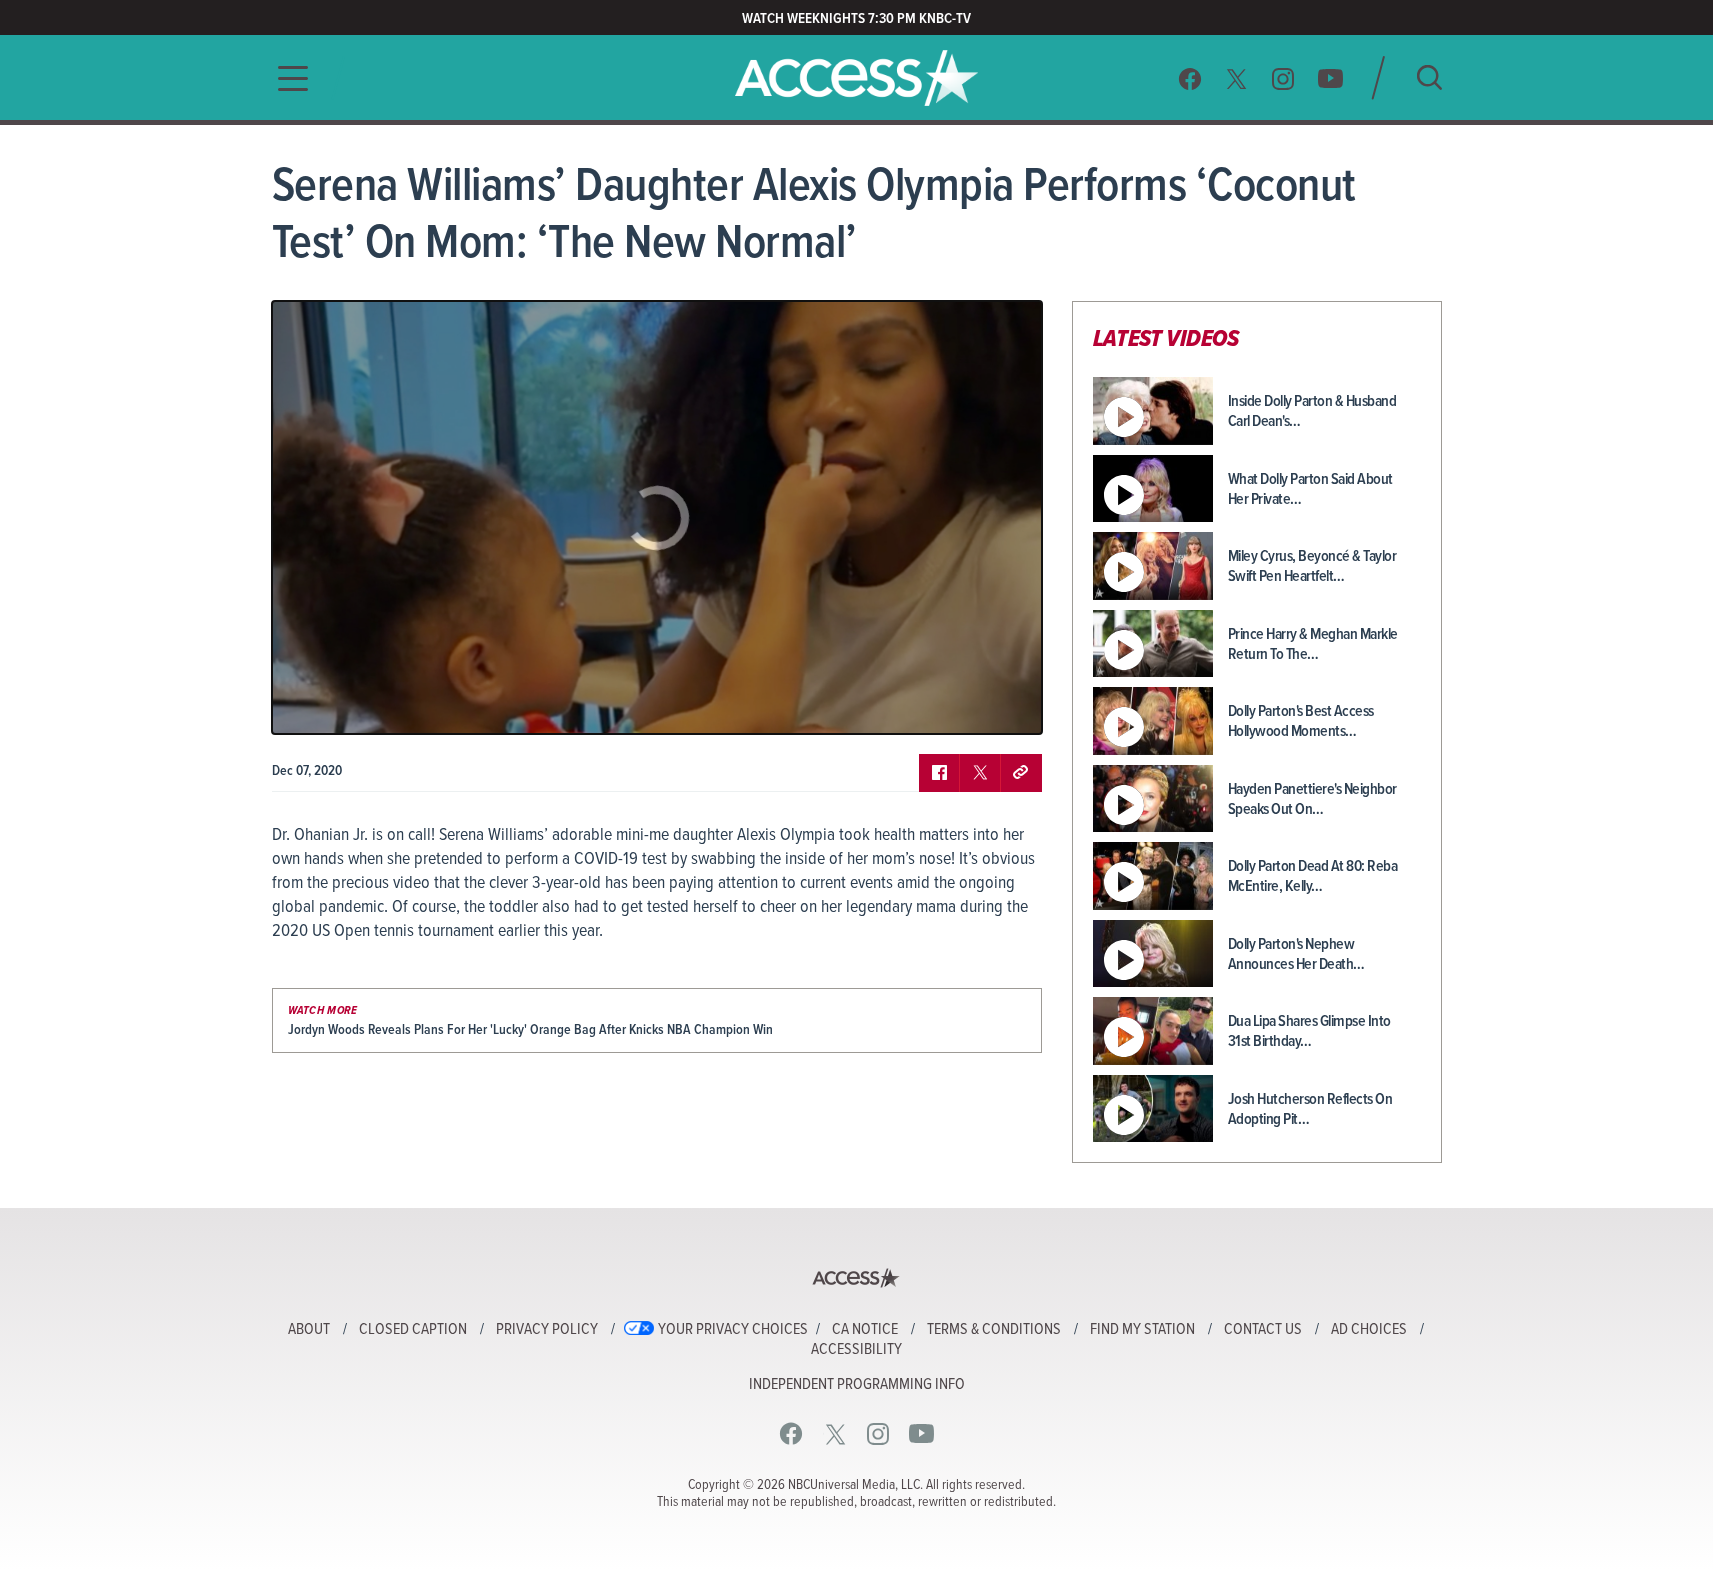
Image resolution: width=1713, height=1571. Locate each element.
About (309, 1330)
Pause (312, 704)
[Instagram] (1283, 78)
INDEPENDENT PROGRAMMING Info (857, 1385)
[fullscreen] (1002, 704)
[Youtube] (1330, 78)
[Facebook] (1190, 78)
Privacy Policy (547, 1330)
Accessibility (856, 1350)
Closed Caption (413, 1330)
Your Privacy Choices (733, 1330)
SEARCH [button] (1429, 77)
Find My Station (1142, 1330)
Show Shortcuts (941, 704)
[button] (287, 78)
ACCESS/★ (856, 78)
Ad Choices (1369, 1330)
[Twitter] (1237, 78)
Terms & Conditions (994, 1330)
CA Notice (865, 1330)
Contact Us (1263, 1330)
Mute (345, 704)
